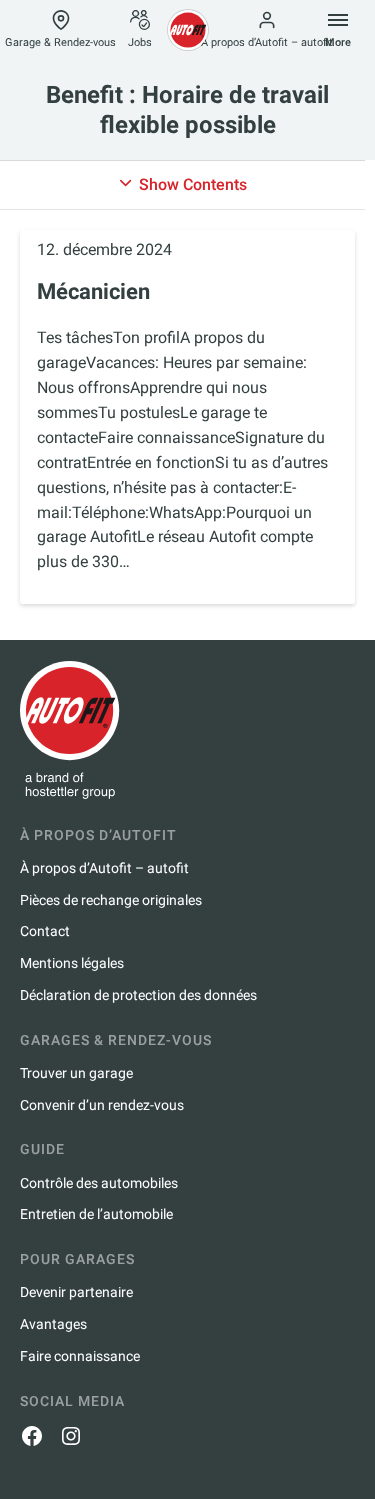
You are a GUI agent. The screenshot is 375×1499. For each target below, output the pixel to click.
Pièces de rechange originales (111, 900)
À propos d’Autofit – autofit (267, 42)
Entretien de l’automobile (96, 1214)
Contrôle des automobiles (99, 1183)
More (338, 42)
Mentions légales (72, 963)
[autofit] (188, 30)
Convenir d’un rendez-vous (102, 1105)
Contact (45, 931)
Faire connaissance (80, 1356)
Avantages (53, 1324)
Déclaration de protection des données (138, 995)
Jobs (140, 42)
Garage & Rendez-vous (60, 42)
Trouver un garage (76, 1073)
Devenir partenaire (76, 1292)
